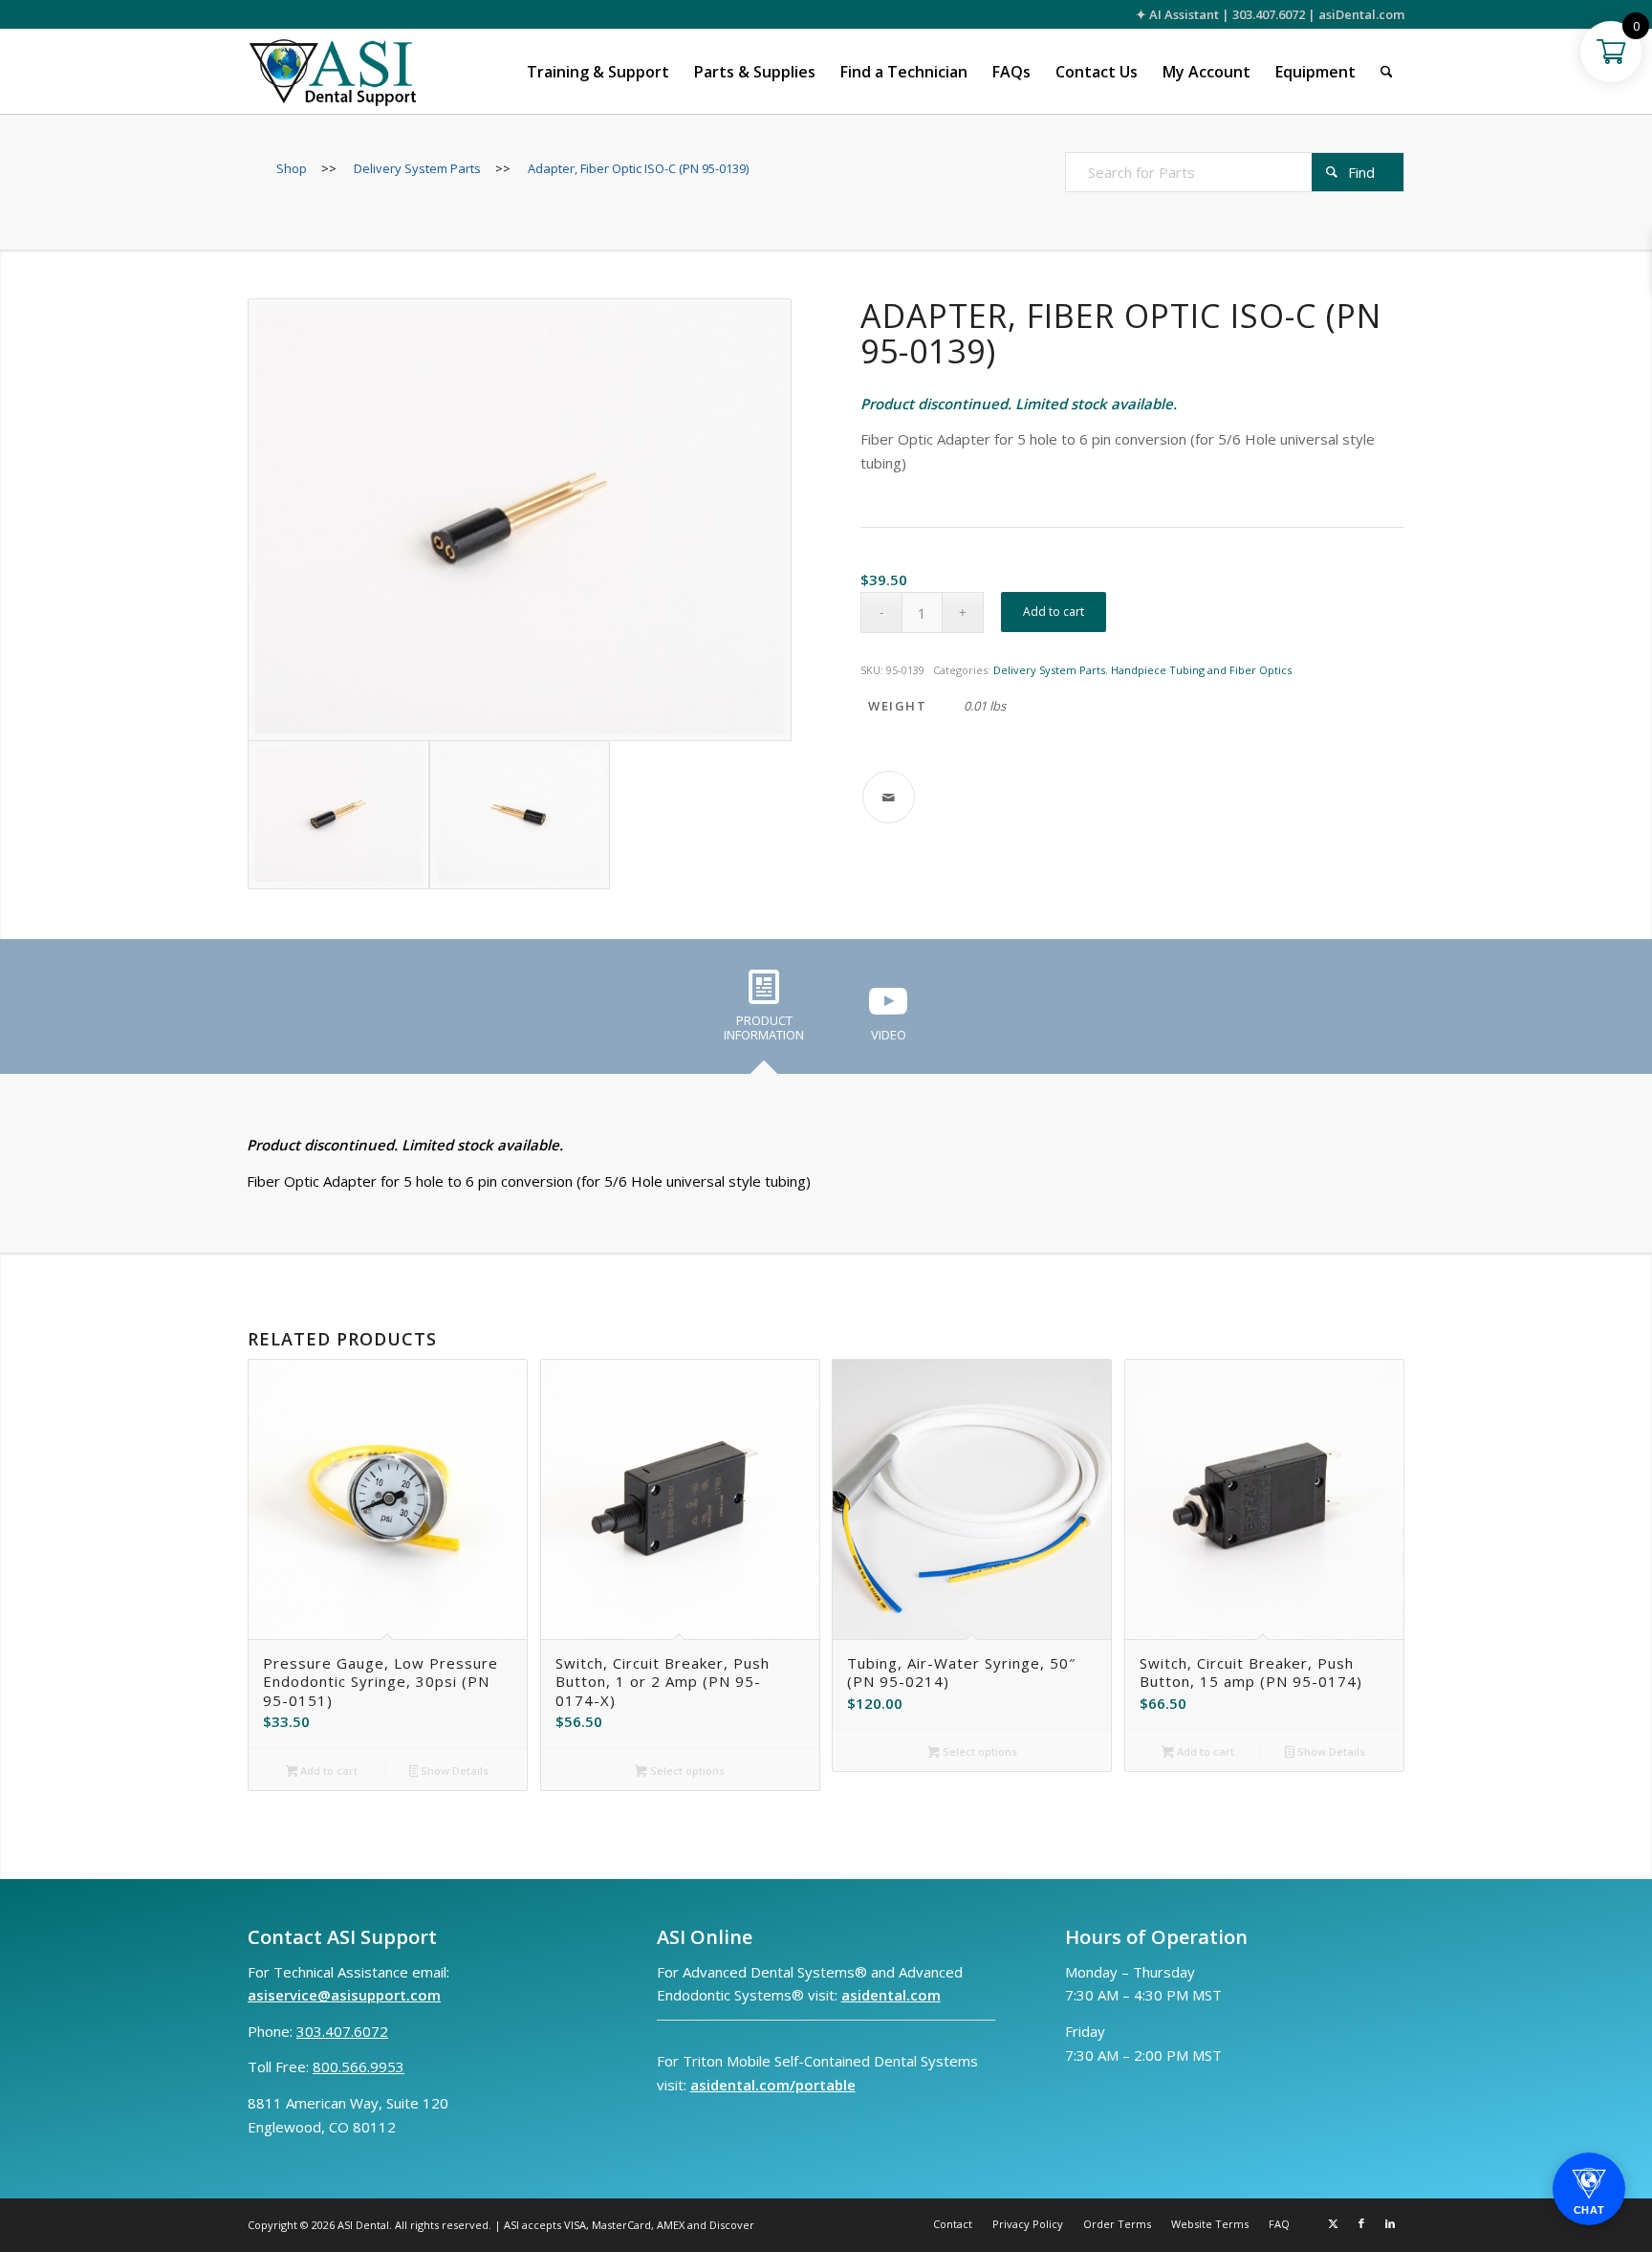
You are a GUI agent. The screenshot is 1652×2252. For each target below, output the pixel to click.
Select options (686, 1771)
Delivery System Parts (1049, 670)
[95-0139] (520, 520)
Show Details (453, 1771)
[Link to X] (1333, 2223)
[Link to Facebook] (1361, 2223)
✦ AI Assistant (1177, 14)
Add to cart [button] (327, 1771)
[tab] (764, 1013)
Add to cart (1054, 612)
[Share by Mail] (889, 797)
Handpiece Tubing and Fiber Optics (1201, 670)
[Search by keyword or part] (1387, 72)
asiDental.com (1361, 14)
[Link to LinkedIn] (1390, 2223)
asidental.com (891, 1995)
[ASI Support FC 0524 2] (332, 72)
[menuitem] (598, 72)
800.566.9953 (359, 2066)
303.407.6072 (1269, 14)
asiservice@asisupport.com (344, 1995)
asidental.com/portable (773, 2085)
